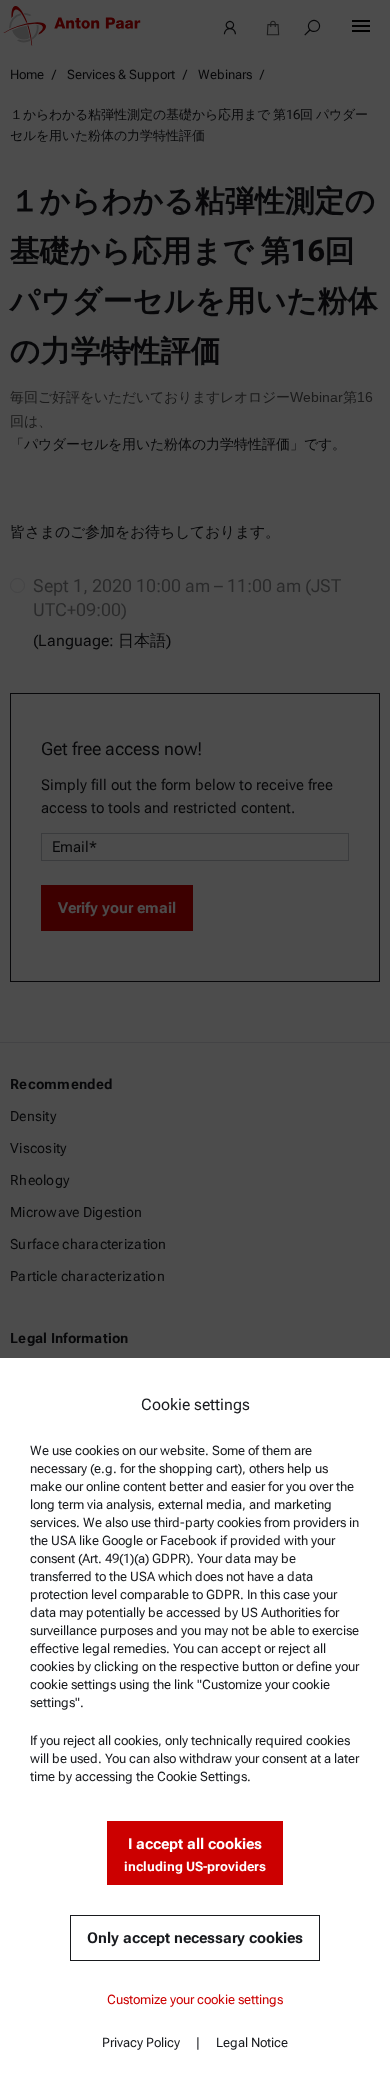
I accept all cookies (195, 1854)
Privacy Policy (141, 2042)
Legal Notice (252, 2042)
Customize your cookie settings (195, 1999)
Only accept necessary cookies (195, 1938)
